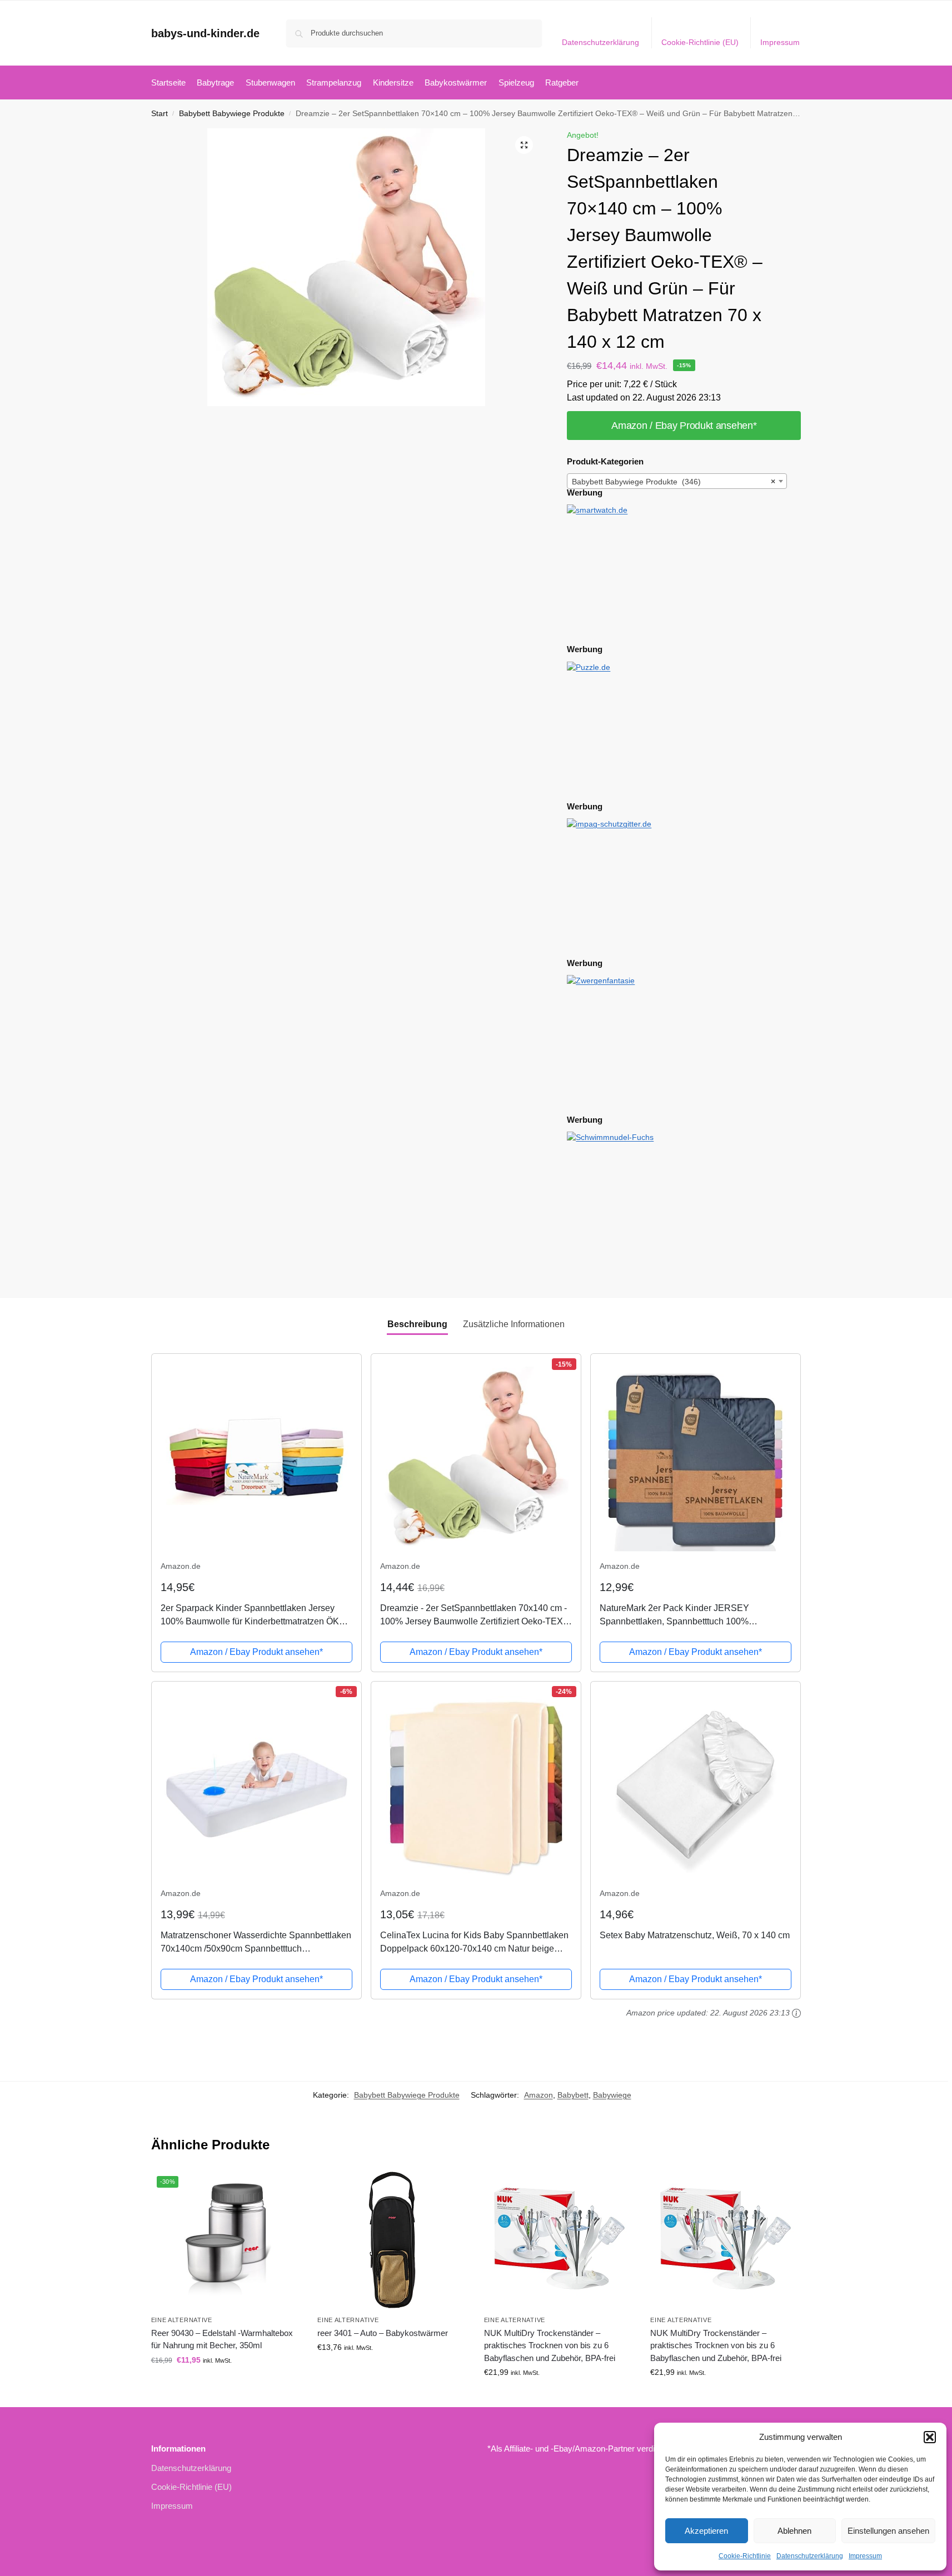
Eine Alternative (182, 2320)
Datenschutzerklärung (810, 2556)
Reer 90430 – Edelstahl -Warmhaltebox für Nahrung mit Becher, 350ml (222, 2339)
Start (160, 114)
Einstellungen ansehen (888, 2531)
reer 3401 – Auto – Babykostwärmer (383, 2333)
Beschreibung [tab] (417, 1324)
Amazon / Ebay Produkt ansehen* (684, 426)
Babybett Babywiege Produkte (232, 114)
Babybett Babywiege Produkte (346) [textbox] (674, 482)
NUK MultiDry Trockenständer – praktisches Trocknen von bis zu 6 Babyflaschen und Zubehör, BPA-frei (550, 2345)
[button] (930, 2437)
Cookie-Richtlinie (745, 2556)
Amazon (539, 2095)
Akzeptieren (706, 2531)
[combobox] (677, 481)
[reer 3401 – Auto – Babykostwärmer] (392, 2240)
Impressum (865, 2556)
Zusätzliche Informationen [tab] (514, 1324)
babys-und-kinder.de (205, 33)
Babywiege (612, 2095)
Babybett (573, 2095)
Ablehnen (794, 2531)
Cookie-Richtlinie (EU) (700, 42)
